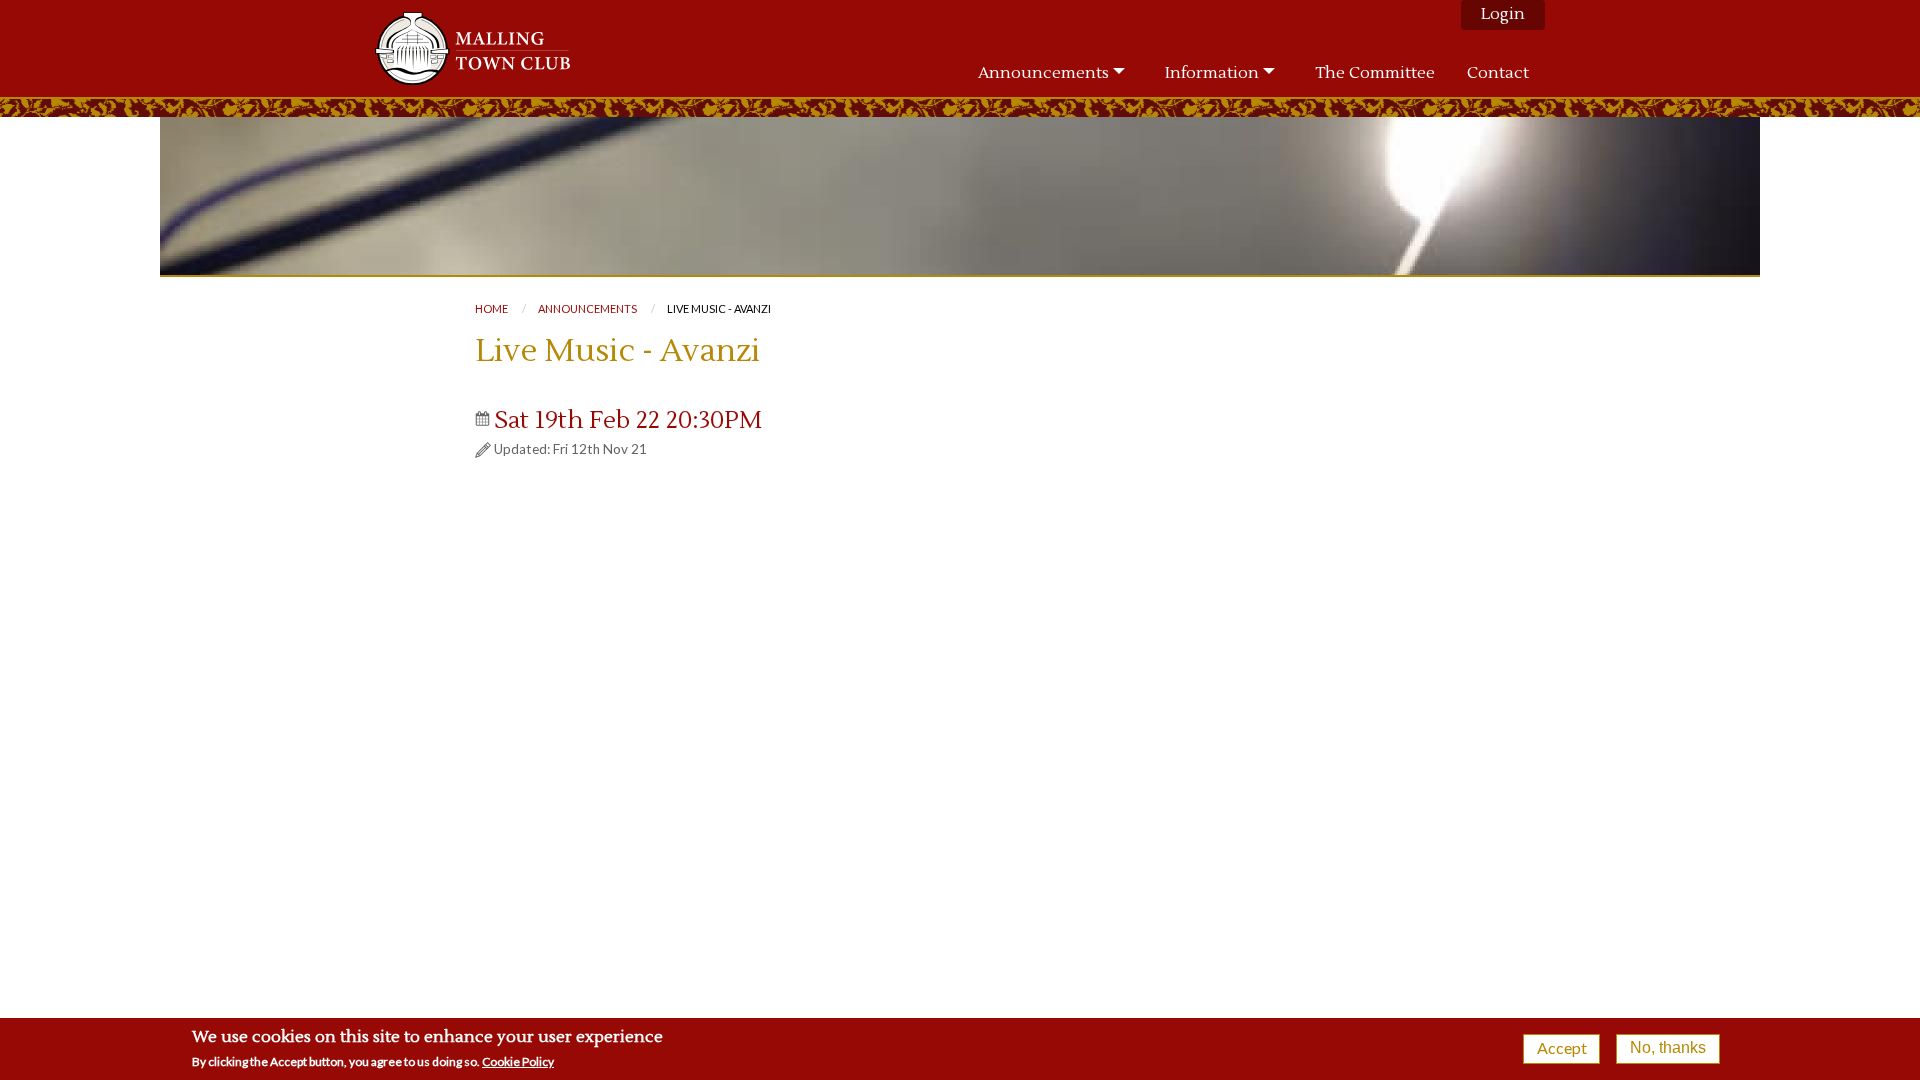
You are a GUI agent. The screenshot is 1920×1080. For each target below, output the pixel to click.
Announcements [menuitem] (1043, 73)
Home (491, 308)
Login (1503, 14)
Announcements (587, 308)
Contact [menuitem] (1498, 73)
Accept (1562, 1047)
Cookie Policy (518, 1061)
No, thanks (1668, 1047)
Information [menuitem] (1212, 73)
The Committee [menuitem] (1375, 73)
